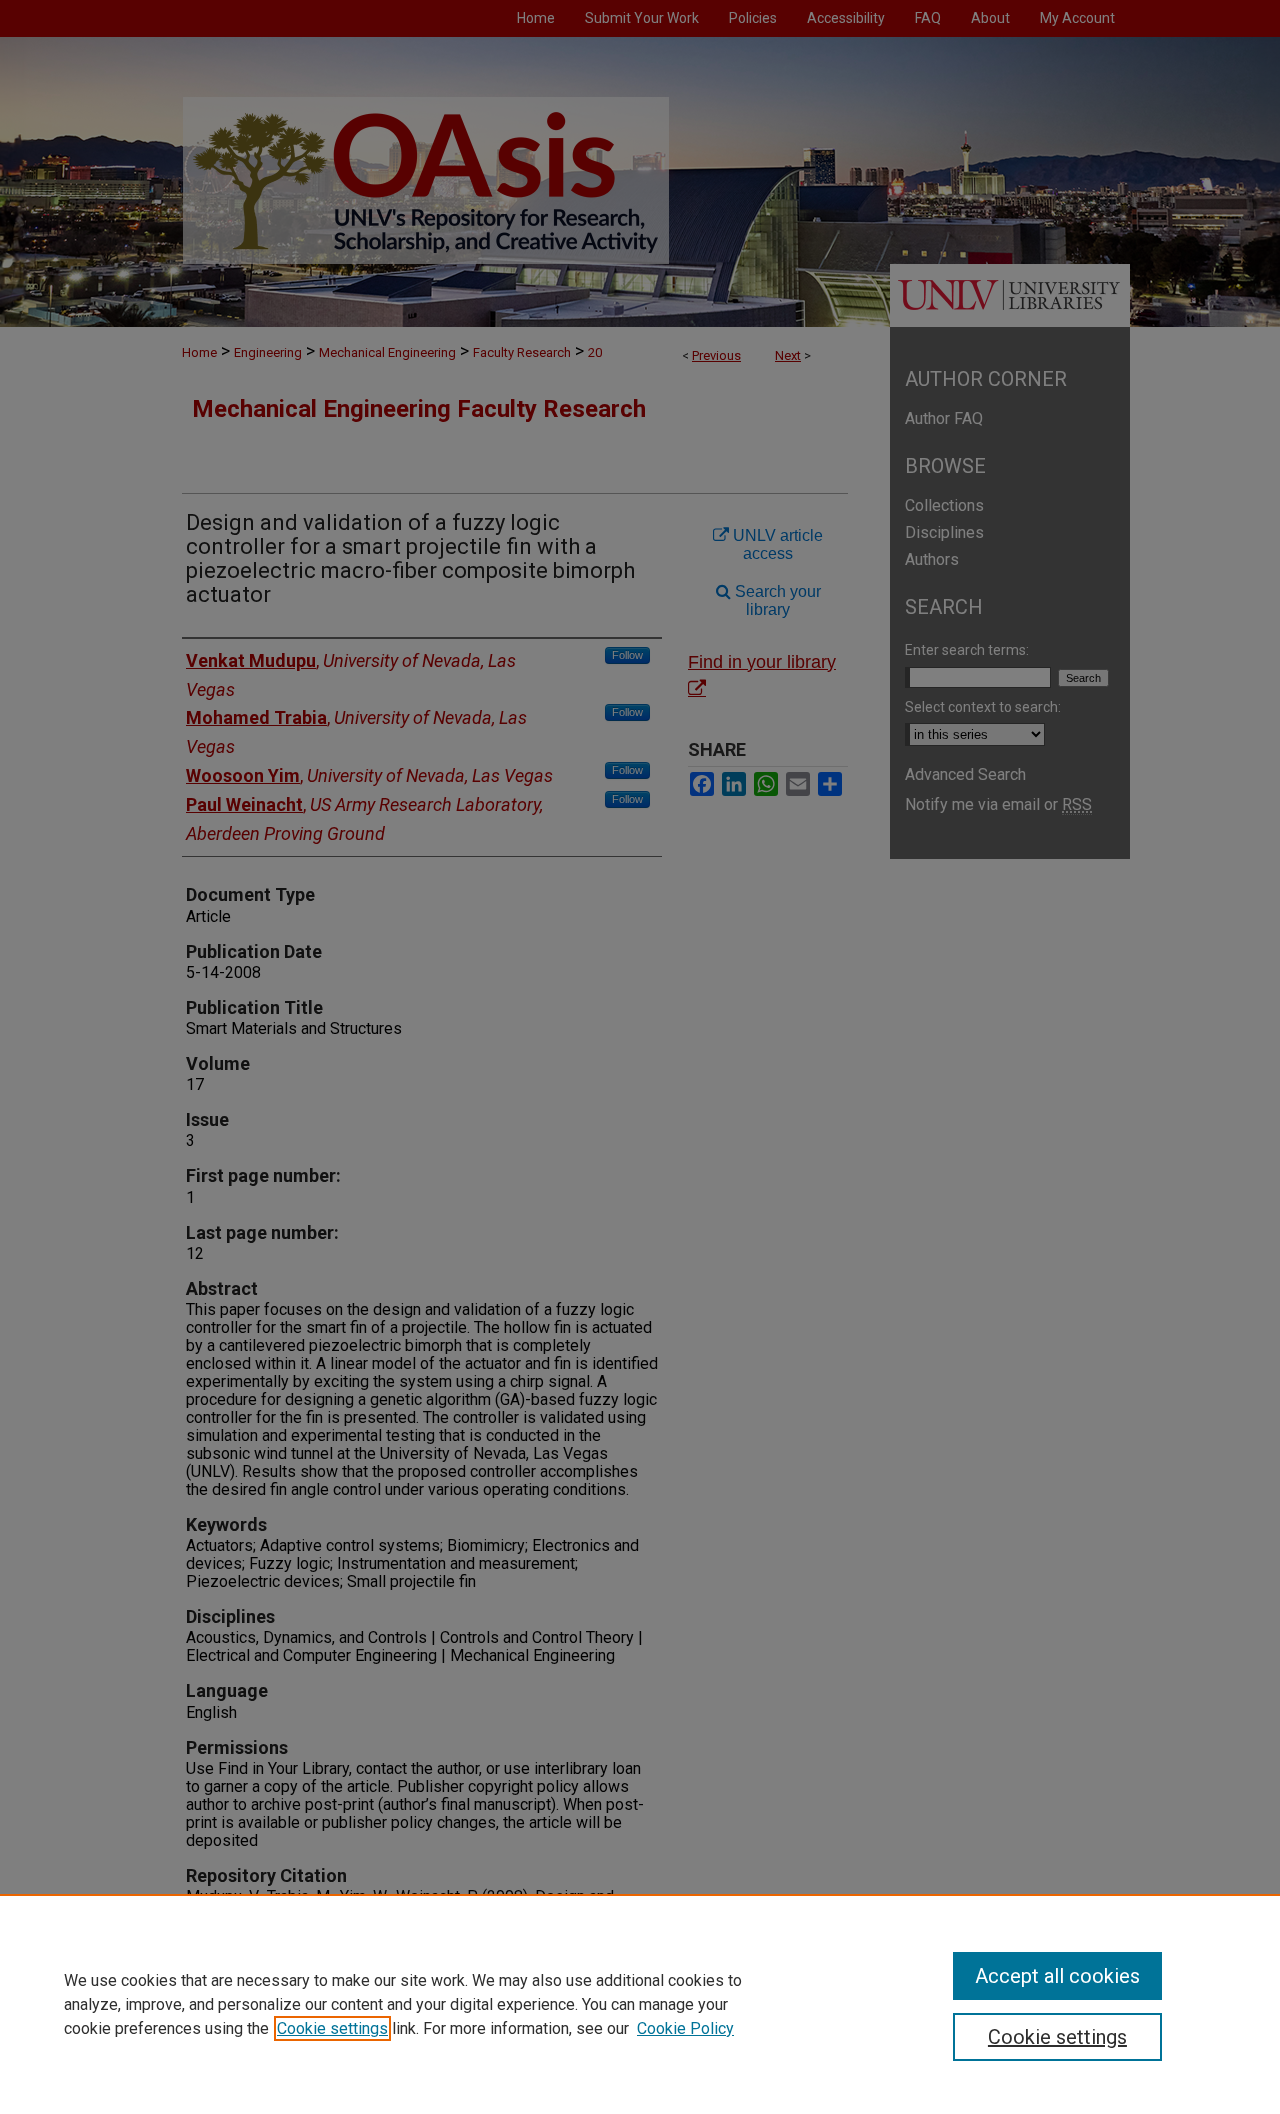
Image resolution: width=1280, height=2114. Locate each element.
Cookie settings (332, 2028)
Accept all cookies (1057, 1976)
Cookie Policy (685, 2028)
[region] (640, 2004)
